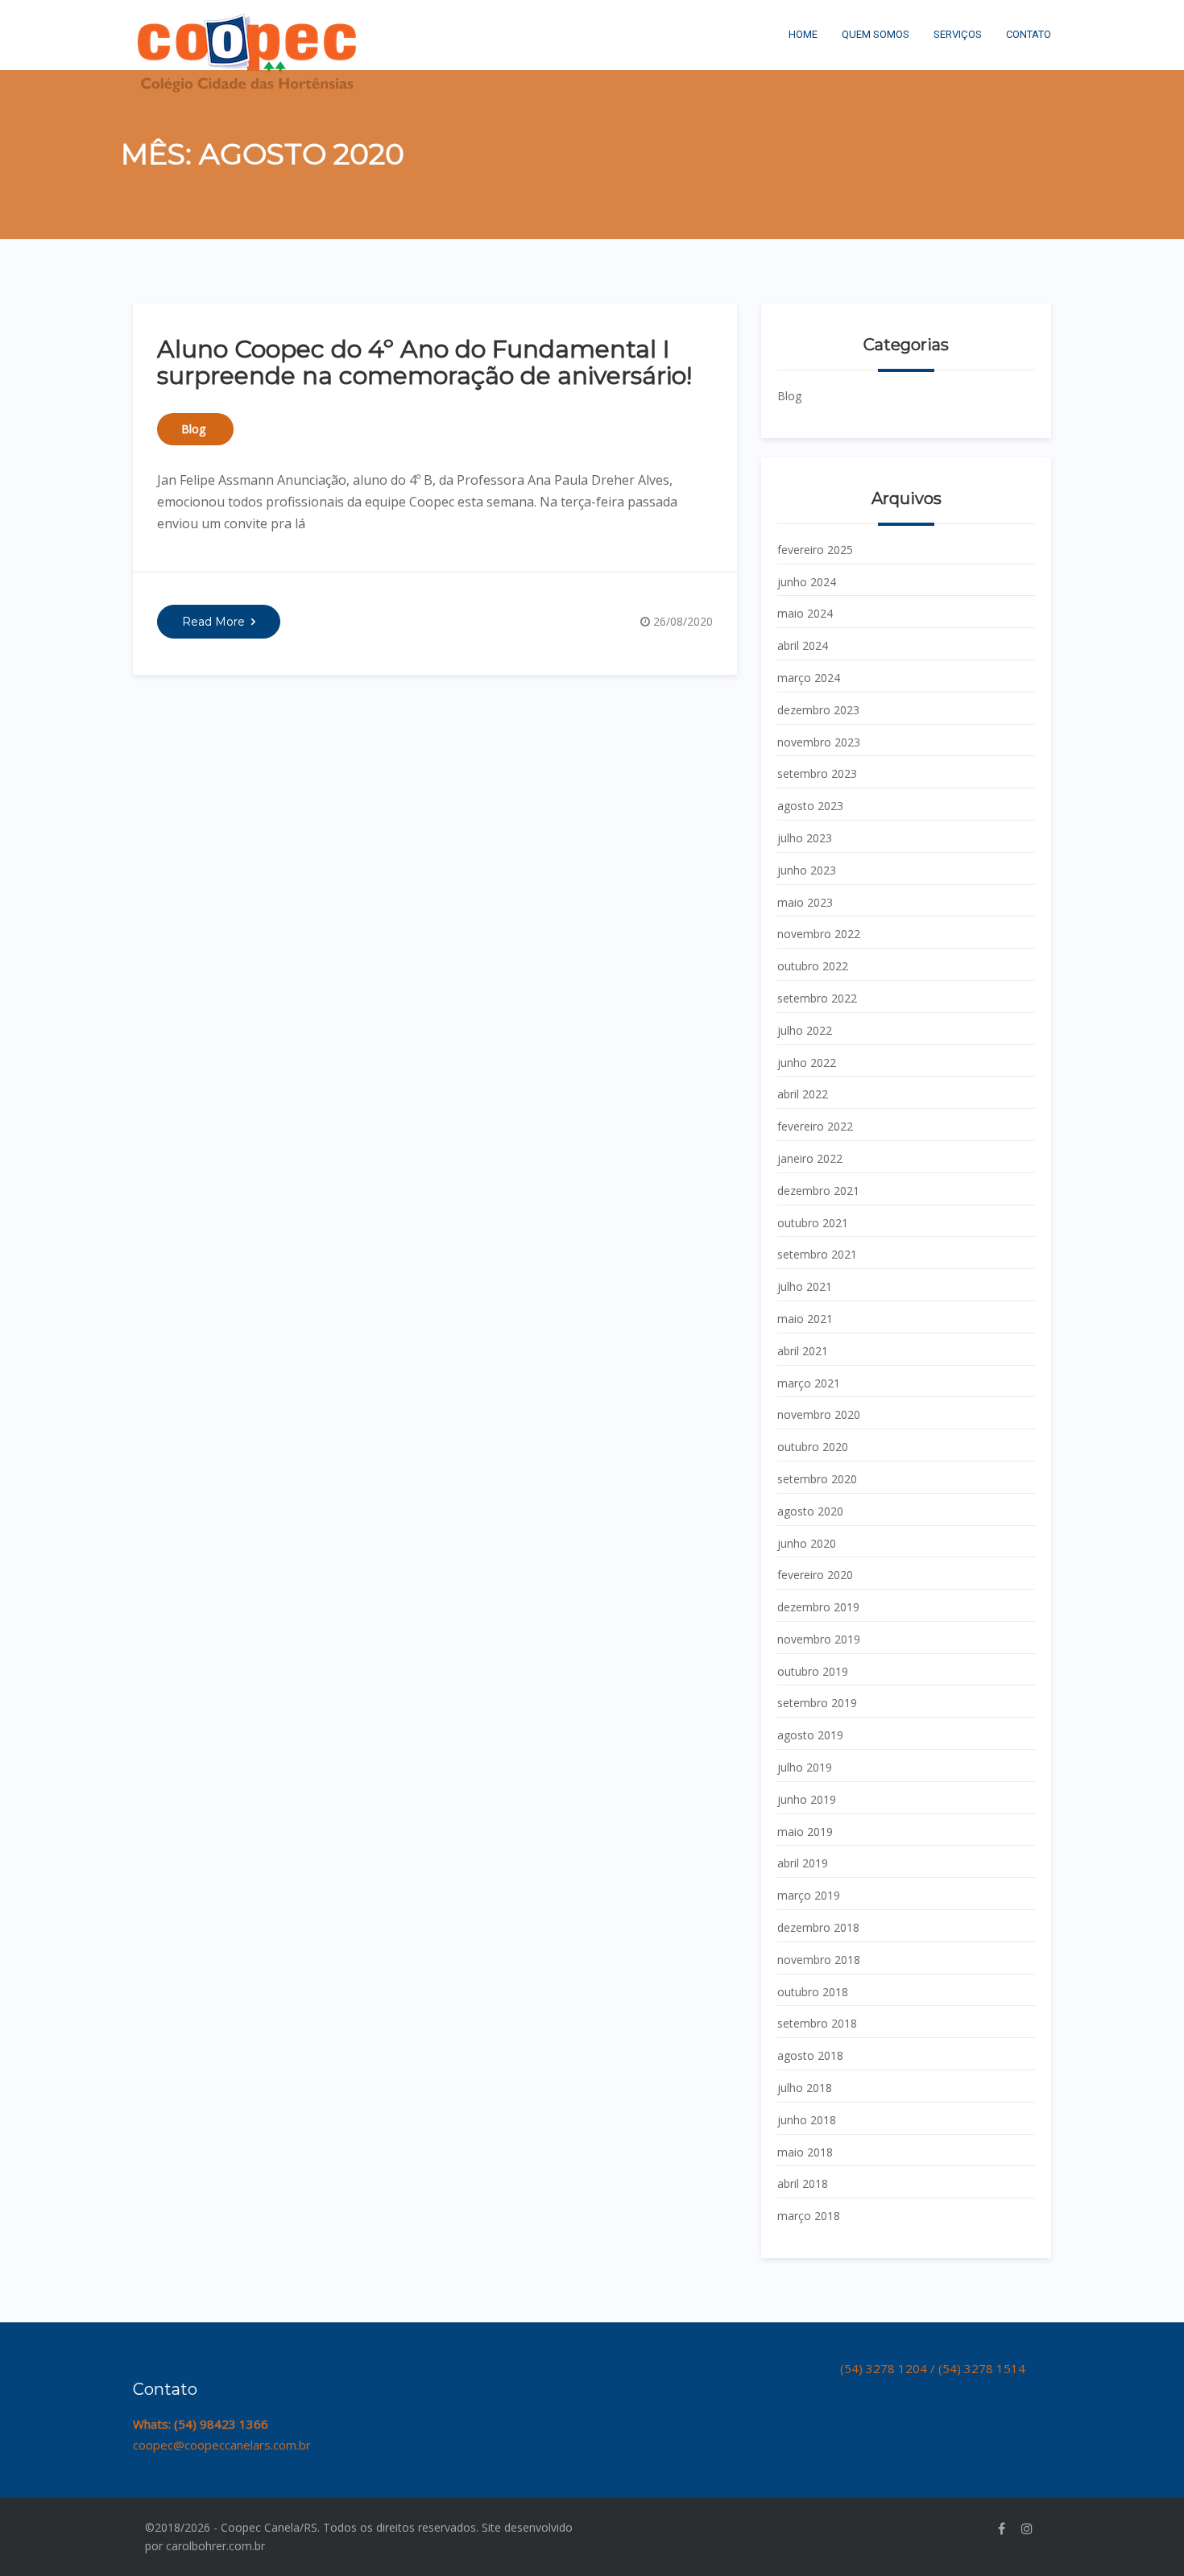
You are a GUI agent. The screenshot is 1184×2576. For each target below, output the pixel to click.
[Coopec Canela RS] (247, 21)
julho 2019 (805, 1767)
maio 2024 (805, 613)
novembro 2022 (819, 934)
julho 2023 (805, 838)
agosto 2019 (810, 1735)
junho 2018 (807, 2120)
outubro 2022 (813, 966)
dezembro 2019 (818, 1607)
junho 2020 (807, 1543)
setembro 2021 (817, 1254)
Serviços (958, 34)
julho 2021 (805, 1286)
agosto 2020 (810, 1511)
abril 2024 (803, 645)
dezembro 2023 (818, 710)
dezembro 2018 (818, 1927)
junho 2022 (807, 1063)
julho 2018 (805, 2088)
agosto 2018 (810, 2055)
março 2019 (809, 1895)
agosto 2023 (810, 806)
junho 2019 (807, 1799)
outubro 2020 (813, 1447)
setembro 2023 (817, 773)
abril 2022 (803, 1094)
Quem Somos (876, 34)
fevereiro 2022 (815, 1126)
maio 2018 (805, 2152)
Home (803, 34)
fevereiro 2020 (815, 1575)
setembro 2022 (817, 998)
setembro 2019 (817, 1703)
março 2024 (809, 678)
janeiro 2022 (810, 1158)
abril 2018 (803, 2183)
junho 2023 (807, 870)
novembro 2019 (819, 1639)
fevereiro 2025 (815, 550)
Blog (193, 429)
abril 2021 (803, 1351)
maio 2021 (805, 1319)
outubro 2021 (813, 1223)
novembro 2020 (819, 1414)
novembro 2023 (819, 742)
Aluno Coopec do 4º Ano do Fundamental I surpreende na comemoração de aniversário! (424, 362)
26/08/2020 (683, 621)
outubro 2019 (813, 1671)
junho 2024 (807, 582)
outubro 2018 (813, 1992)
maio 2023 (805, 902)
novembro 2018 (819, 1960)
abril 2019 (803, 1863)
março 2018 (809, 2216)
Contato (1029, 34)
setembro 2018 (817, 2023)
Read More (213, 622)
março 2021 (809, 1383)
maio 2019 (805, 1832)
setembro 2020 (817, 1479)
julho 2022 (805, 1030)
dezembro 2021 (818, 1191)
